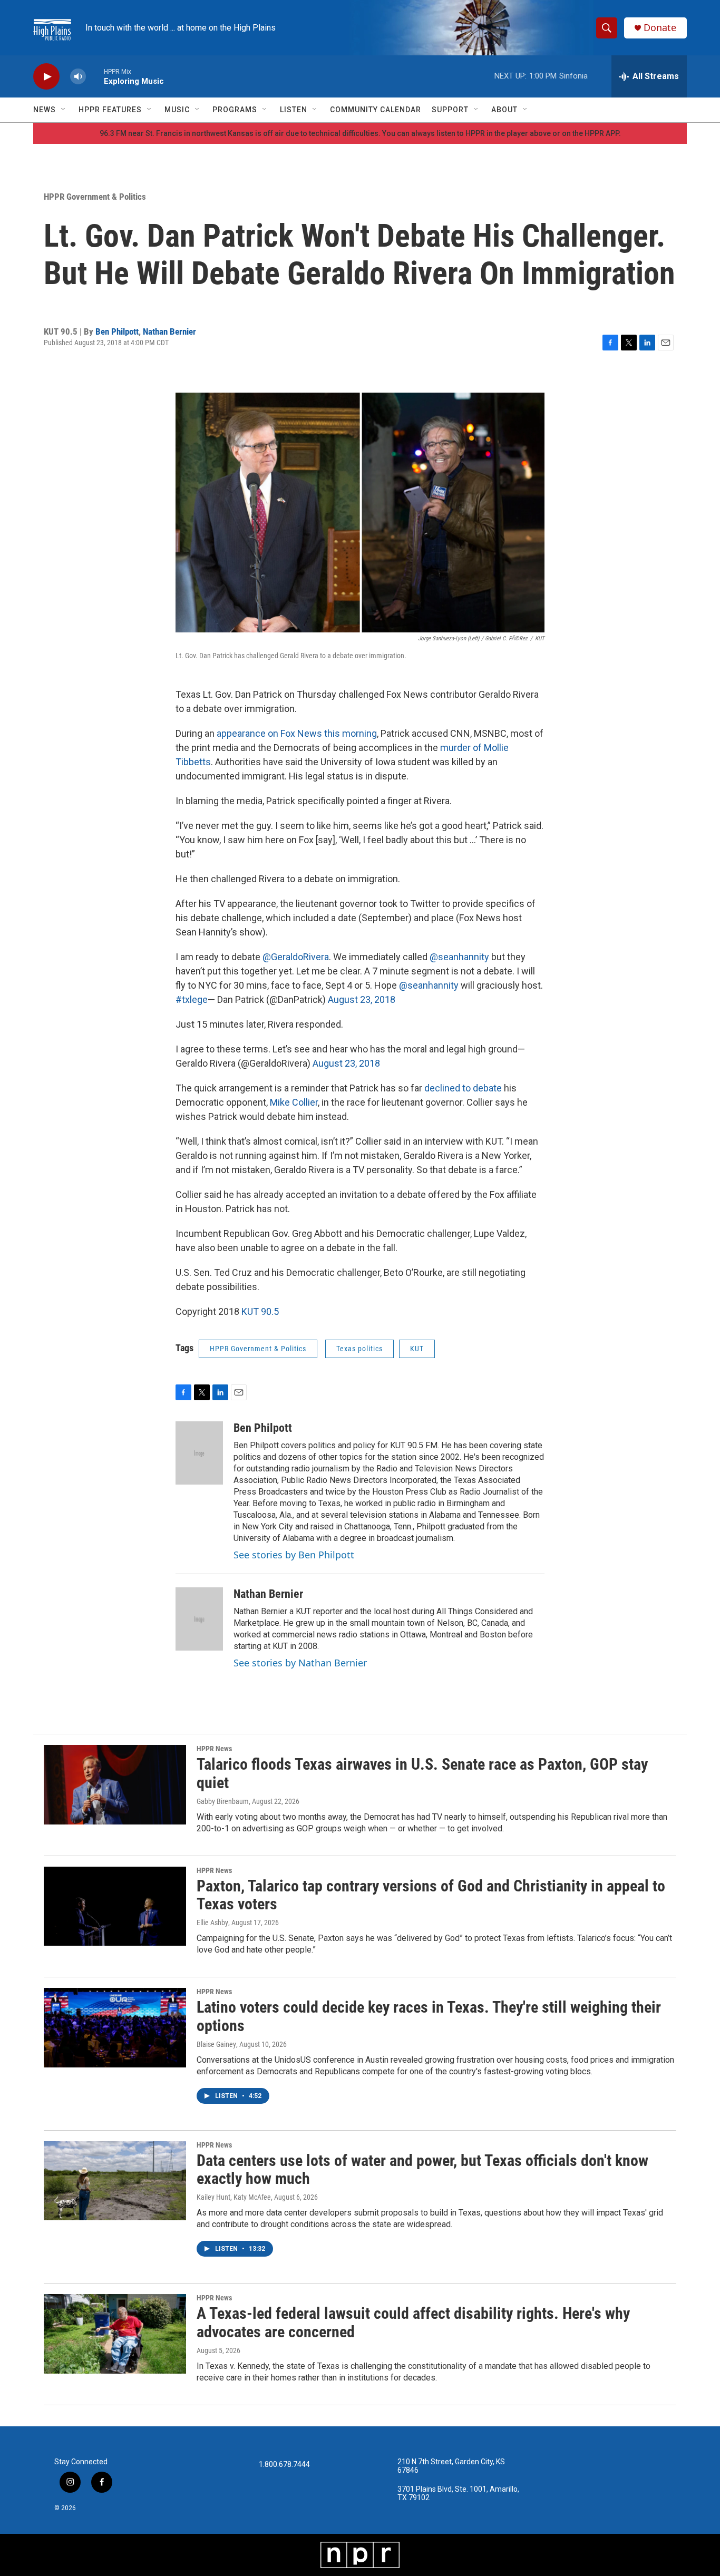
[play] (46, 77)
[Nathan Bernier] (199, 1619)
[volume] (78, 77)
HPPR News (214, 1749)
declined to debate (463, 1088)
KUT (417, 1349)
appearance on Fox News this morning (297, 733)
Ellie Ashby (212, 1923)
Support (450, 110)
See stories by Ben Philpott (294, 1555)
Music (177, 110)
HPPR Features (110, 110)
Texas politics (359, 1349)
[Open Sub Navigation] (64, 110)
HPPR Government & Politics (95, 197)
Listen (294, 110)
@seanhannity (459, 957)
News (45, 110)
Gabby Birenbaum (223, 1801)
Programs (235, 110)
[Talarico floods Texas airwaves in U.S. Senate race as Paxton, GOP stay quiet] (115, 1784)
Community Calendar (376, 110)
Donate (660, 28)
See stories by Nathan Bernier (300, 1663)
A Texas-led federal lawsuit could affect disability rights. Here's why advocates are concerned (413, 2323)
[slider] (95, 76)
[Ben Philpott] (199, 1453)
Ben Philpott (117, 331)
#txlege (192, 999)
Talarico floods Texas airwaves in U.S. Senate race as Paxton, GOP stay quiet (422, 1773)
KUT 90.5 (260, 1311)
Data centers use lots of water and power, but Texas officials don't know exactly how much (422, 2170)
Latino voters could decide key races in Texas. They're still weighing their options (429, 2016)
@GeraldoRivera (296, 957)
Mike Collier (294, 1102)
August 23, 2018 (362, 999)
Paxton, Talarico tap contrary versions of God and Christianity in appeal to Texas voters (431, 1895)
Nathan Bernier (169, 331)
